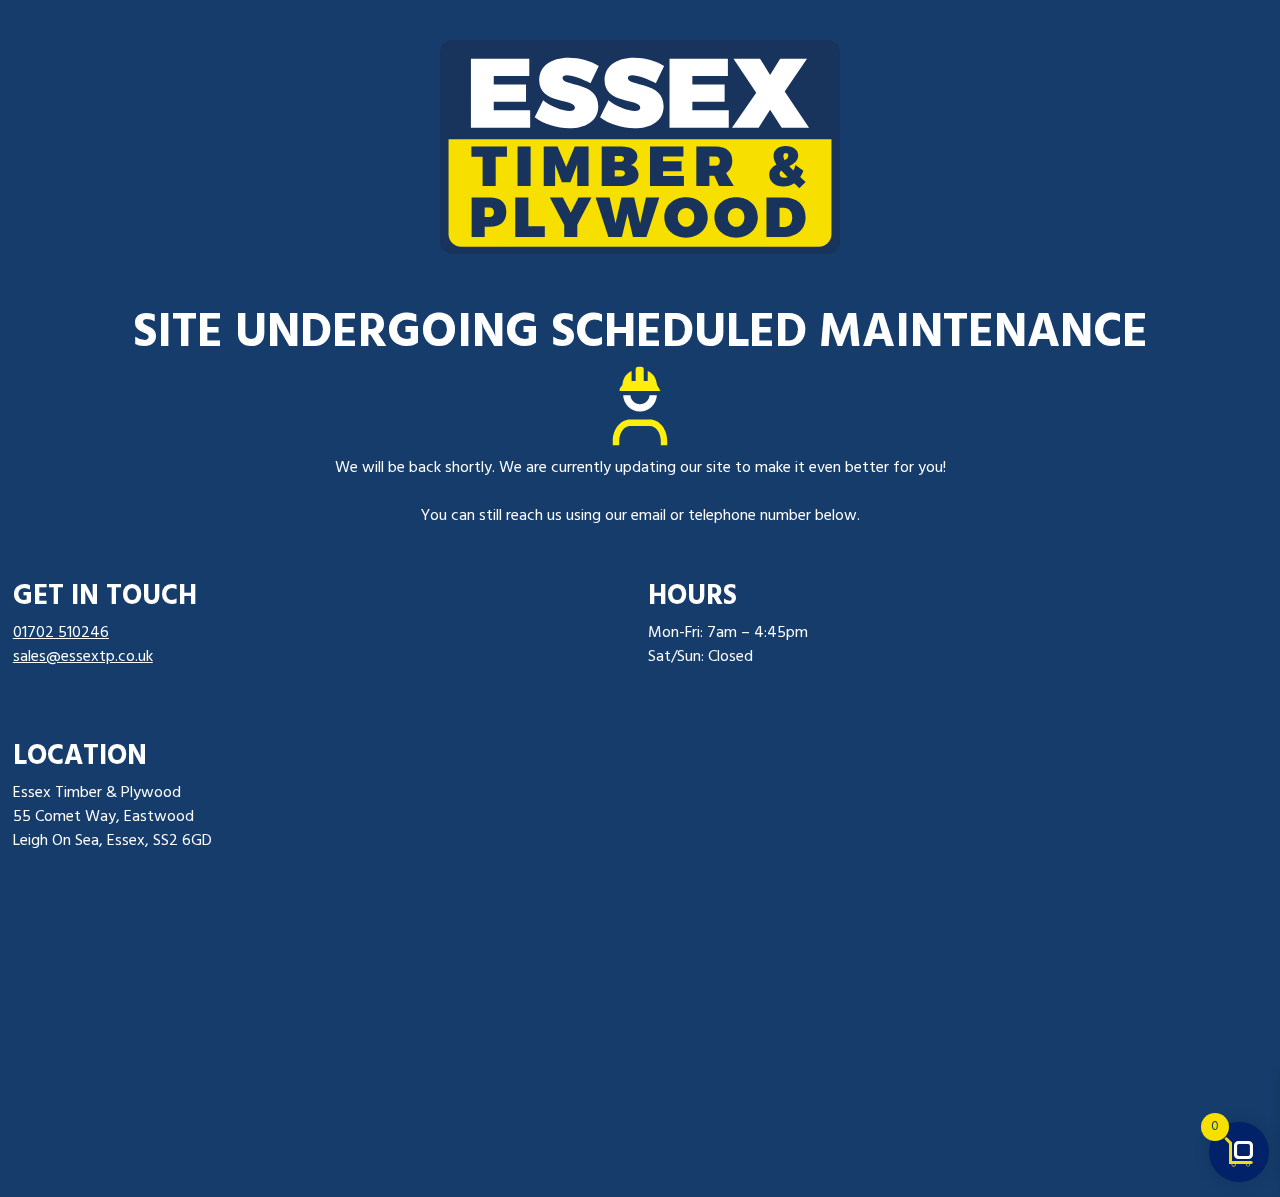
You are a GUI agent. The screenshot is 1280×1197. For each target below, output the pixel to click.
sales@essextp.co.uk (83, 657)
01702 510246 (61, 633)
